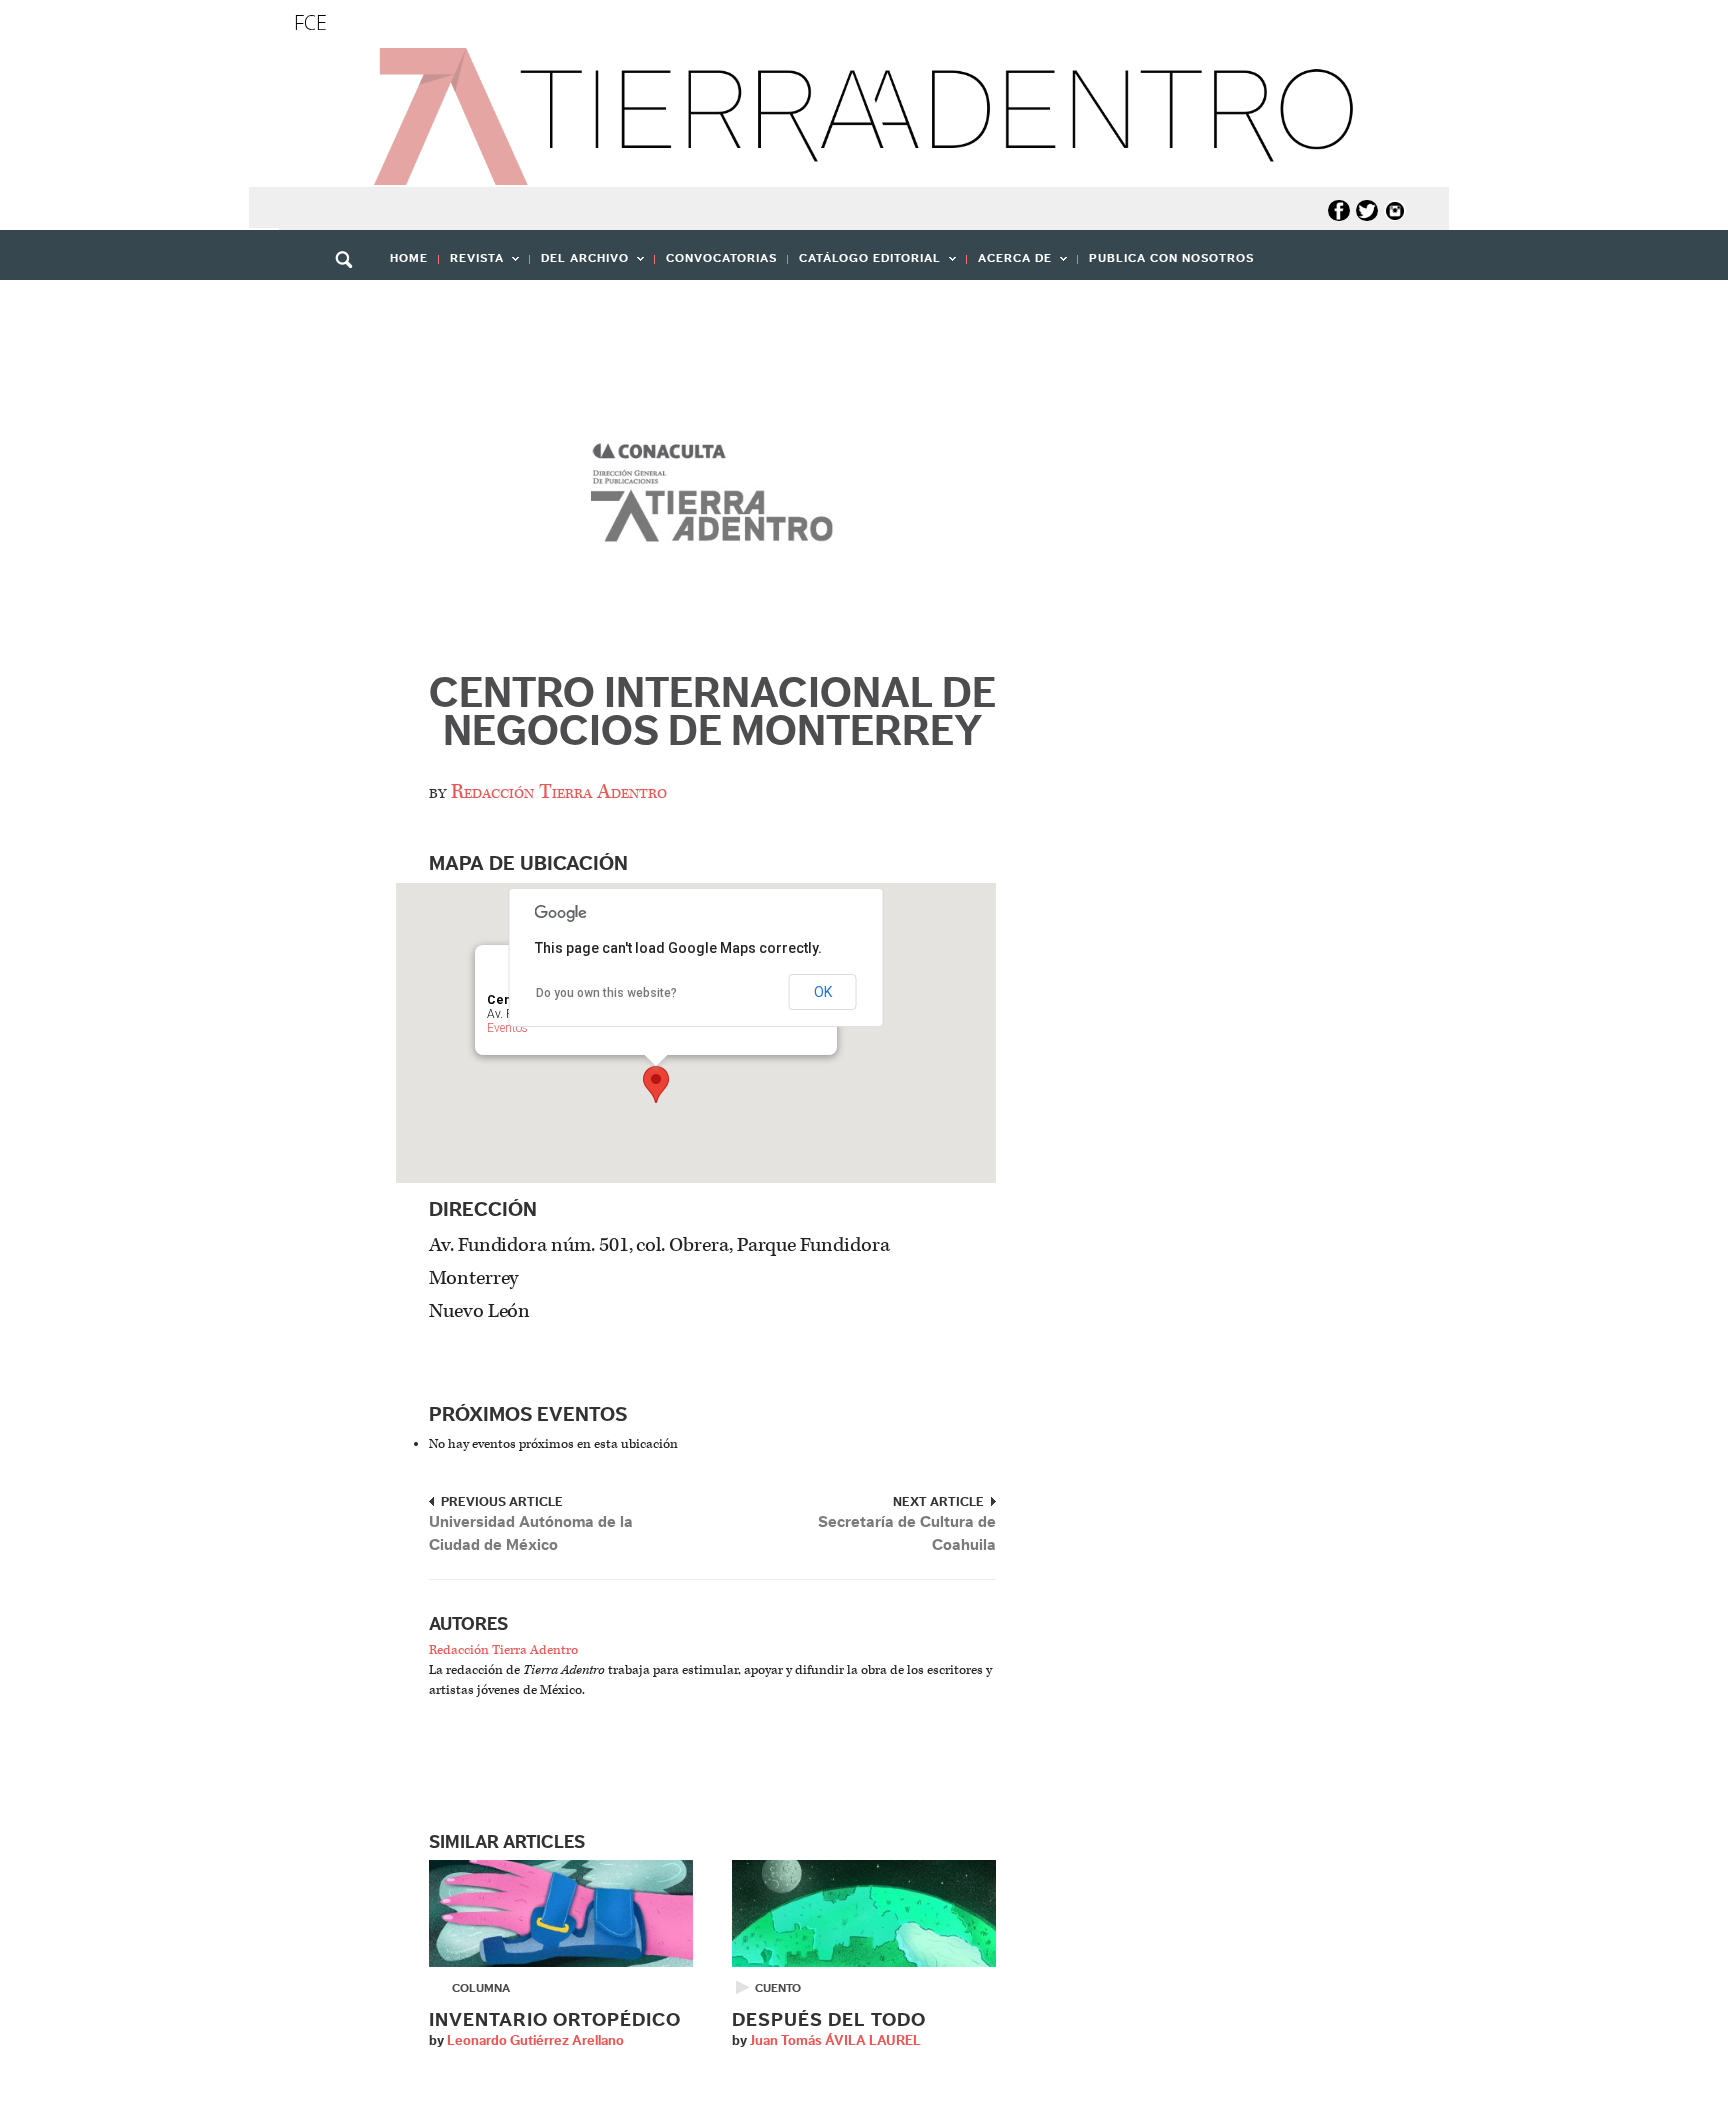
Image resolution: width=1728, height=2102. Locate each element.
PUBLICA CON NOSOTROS (1171, 258)
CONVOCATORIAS (721, 258)
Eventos (507, 1028)
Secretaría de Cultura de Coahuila (907, 1533)
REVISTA (471, 264)
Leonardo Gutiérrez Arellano (535, 2041)
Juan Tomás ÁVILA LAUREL (835, 2041)
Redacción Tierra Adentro (559, 792)
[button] (351, 303)
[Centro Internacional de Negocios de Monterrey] (712, 498)
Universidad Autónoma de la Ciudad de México (531, 1533)
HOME (409, 258)
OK (823, 992)
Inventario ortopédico (555, 2020)
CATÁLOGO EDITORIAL (864, 264)
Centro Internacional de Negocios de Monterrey (712, 713)
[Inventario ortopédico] (561, 1912)
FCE (310, 22)
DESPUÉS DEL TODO (829, 2020)
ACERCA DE (1009, 264)
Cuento (778, 1988)
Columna (481, 1988)
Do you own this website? (606, 993)
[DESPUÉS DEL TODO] (864, 1912)
